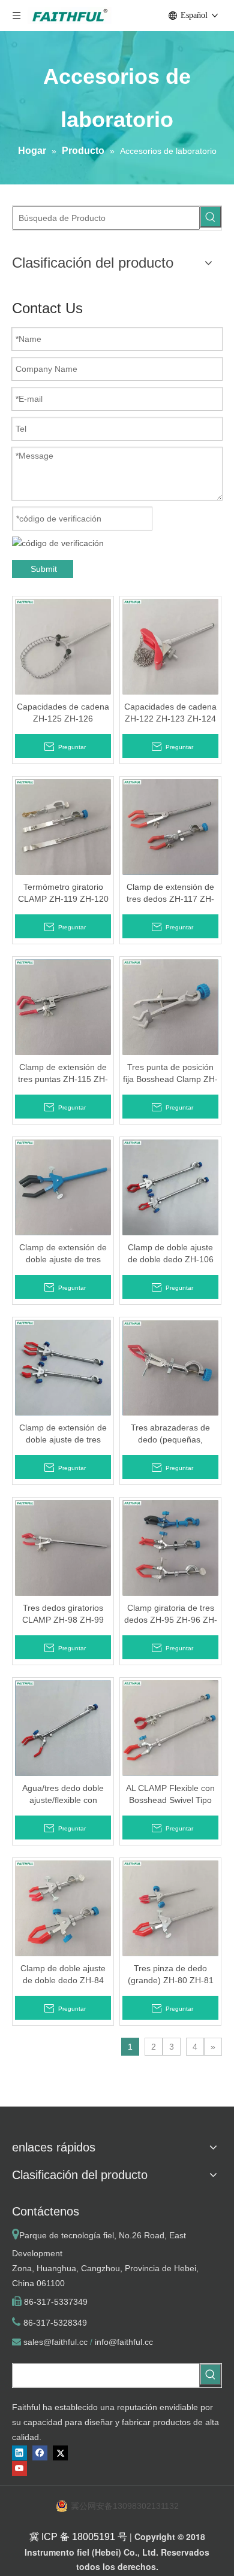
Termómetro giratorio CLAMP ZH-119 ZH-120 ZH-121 (63, 893)
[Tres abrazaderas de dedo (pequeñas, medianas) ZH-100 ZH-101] (170, 1367)
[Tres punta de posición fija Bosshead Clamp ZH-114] (170, 1007)
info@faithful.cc (124, 2342)
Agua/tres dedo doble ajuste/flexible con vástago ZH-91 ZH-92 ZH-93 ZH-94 (63, 1795)
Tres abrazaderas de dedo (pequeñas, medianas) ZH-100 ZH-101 (171, 1434)
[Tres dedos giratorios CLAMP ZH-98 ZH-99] (63, 1547)
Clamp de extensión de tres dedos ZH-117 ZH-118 (170, 893)
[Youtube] (19, 2469)
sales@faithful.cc (55, 2342)
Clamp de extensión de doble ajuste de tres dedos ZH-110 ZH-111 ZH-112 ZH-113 (63, 1254)
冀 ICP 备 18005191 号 (78, 2537)
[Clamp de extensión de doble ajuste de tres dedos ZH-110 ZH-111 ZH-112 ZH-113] (63, 1187)
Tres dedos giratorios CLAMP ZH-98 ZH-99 (63, 1614)
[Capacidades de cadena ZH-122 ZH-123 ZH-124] (170, 646)
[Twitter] (60, 2453)
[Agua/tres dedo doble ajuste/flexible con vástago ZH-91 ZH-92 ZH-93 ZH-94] (63, 1728)
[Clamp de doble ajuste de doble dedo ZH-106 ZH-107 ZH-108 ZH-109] (170, 1187)
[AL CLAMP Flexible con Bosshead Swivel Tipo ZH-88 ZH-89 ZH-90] (170, 1728)
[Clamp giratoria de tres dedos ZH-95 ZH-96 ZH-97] (170, 1547)
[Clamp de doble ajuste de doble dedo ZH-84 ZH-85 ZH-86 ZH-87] (63, 1908)
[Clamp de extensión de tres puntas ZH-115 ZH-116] (63, 1007)
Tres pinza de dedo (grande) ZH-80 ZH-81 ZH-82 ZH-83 (171, 1975)
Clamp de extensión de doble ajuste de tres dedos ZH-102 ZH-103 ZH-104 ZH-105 (63, 1434)
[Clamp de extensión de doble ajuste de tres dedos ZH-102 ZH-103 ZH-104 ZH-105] (63, 1367)
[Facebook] (40, 2453)
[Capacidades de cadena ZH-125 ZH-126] (63, 646)
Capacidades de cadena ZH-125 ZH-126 (63, 713)
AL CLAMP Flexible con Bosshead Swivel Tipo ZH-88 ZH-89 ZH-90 (170, 1795)
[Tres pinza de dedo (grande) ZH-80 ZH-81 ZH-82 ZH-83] (170, 1908)
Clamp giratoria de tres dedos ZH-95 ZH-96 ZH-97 (171, 1614)
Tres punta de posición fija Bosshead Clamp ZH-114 (170, 1074)
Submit (44, 569)
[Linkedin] (19, 2453)
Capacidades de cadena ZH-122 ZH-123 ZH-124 (170, 713)
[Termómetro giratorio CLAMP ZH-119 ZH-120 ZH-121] (63, 826)
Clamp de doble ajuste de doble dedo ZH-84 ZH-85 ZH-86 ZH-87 (63, 1975)
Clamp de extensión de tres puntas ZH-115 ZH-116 (63, 1074)
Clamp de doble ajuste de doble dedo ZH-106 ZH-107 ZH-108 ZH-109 (170, 1254)
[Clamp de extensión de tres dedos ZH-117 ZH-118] (170, 826)
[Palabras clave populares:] (211, 217)
